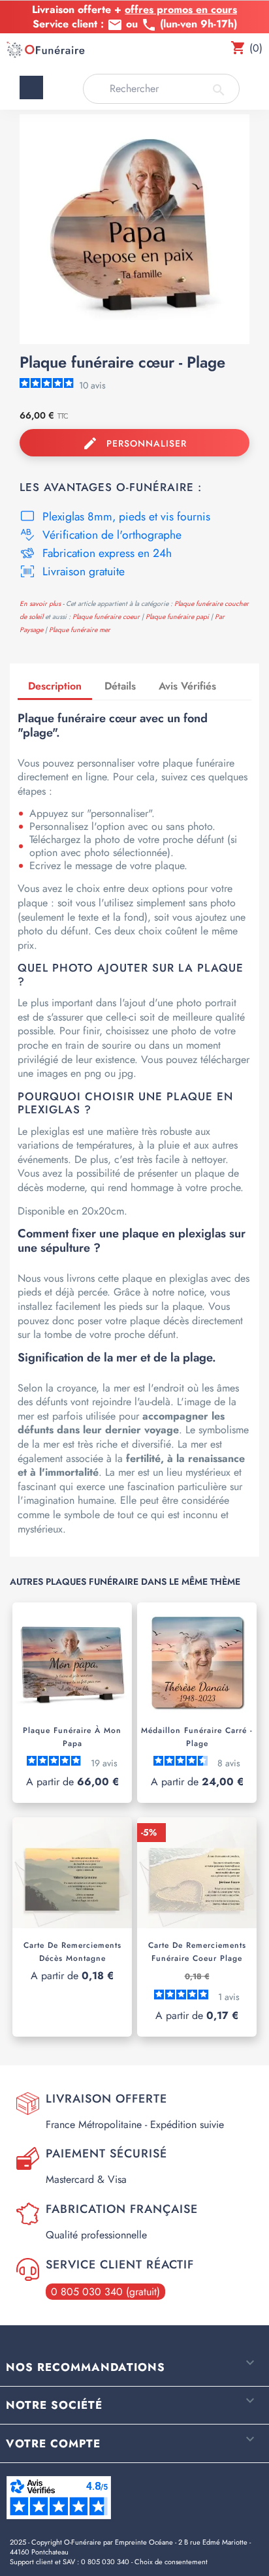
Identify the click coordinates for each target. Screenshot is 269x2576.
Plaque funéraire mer (80, 630)
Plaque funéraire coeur (107, 617)
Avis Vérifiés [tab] (187, 686)
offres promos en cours (181, 9)
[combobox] (161, 89)
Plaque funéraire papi (178, 617)
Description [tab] (55, 686)
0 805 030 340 (105, 2562)
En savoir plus (40, 604)
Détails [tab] (120, 686)
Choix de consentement (171, 2562)
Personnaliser (135, 443)
